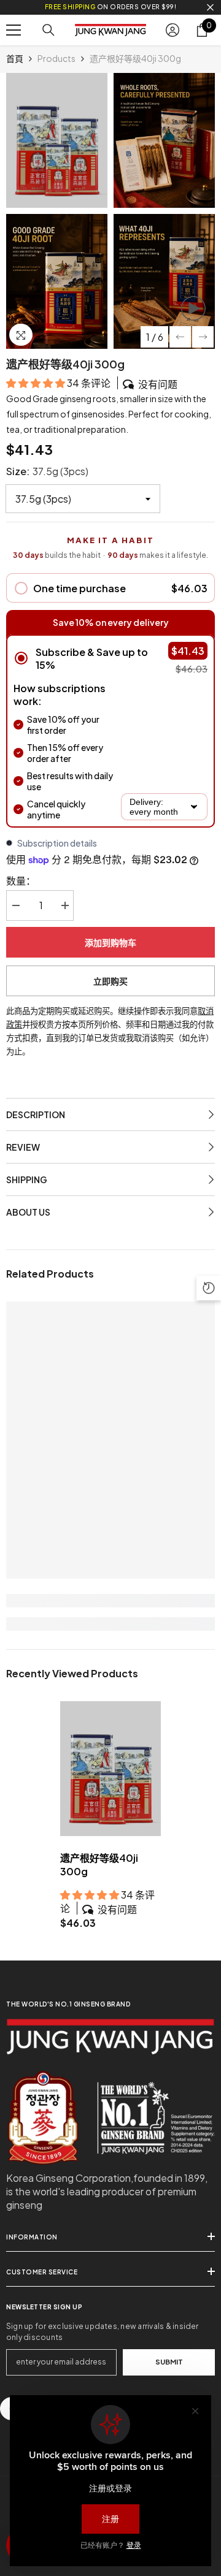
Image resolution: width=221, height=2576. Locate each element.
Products (56, 58)
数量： (21, 881)
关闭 (210, 8)
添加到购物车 (110, 942)
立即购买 (110, 981)
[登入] (173, 30)
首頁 (15, 58)
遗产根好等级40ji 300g (99, 1865)
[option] (57, 211)
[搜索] (48, 30)
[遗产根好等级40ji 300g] (111, 1769)
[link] (110, 1601)
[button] (180, 337)
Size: (47, 471)
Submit (169, 2361)
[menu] (14, 30)
